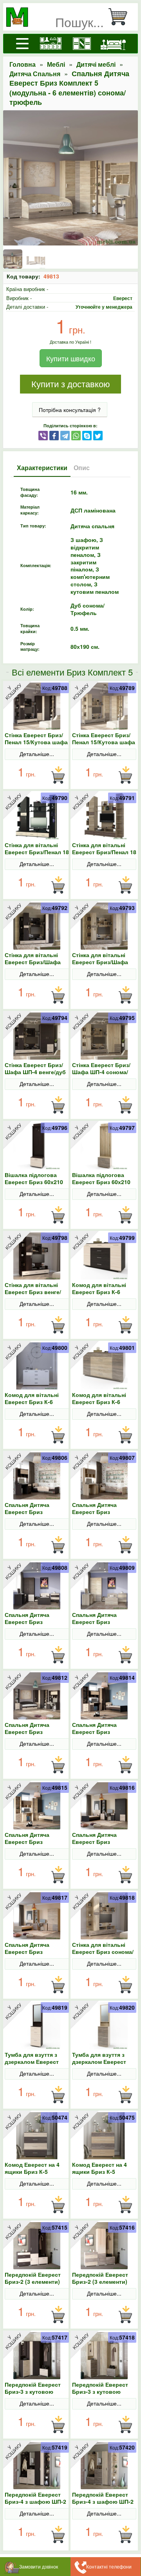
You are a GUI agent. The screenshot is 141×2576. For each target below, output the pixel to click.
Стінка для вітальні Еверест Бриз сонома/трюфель (103, 1952)
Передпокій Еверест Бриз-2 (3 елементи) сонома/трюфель (100, 2281)
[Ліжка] (113, 44)
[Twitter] (98, 435)
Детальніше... (37, 754)
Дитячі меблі (96, 64)
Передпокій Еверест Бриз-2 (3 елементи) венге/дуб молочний (33, 2281)
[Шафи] (82, 44)
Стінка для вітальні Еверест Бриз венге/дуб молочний (33, 1292)
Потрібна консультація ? (70, 410)
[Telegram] (65, 435)
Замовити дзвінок (39, 2566)
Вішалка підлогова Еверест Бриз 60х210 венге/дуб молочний (34, 1182)
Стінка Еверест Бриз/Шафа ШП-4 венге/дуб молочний (35, 1072)
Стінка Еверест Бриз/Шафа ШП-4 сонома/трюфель (101, 1072)
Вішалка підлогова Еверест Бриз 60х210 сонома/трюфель (101, 1182)
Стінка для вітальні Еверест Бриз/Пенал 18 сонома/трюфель (104, 852)
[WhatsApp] (76, 435)
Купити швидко (71, 358)
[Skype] (87, 435)
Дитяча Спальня (35, 74)
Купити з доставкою (71, 384)
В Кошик (58, 775)
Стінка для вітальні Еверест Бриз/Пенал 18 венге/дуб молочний (37, 852)
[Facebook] (54, 435)
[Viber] (43, 435)
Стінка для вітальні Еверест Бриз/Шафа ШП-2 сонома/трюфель (104, 962)
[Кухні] (51, 44)
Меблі (56, 64)
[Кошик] (121, 17)
